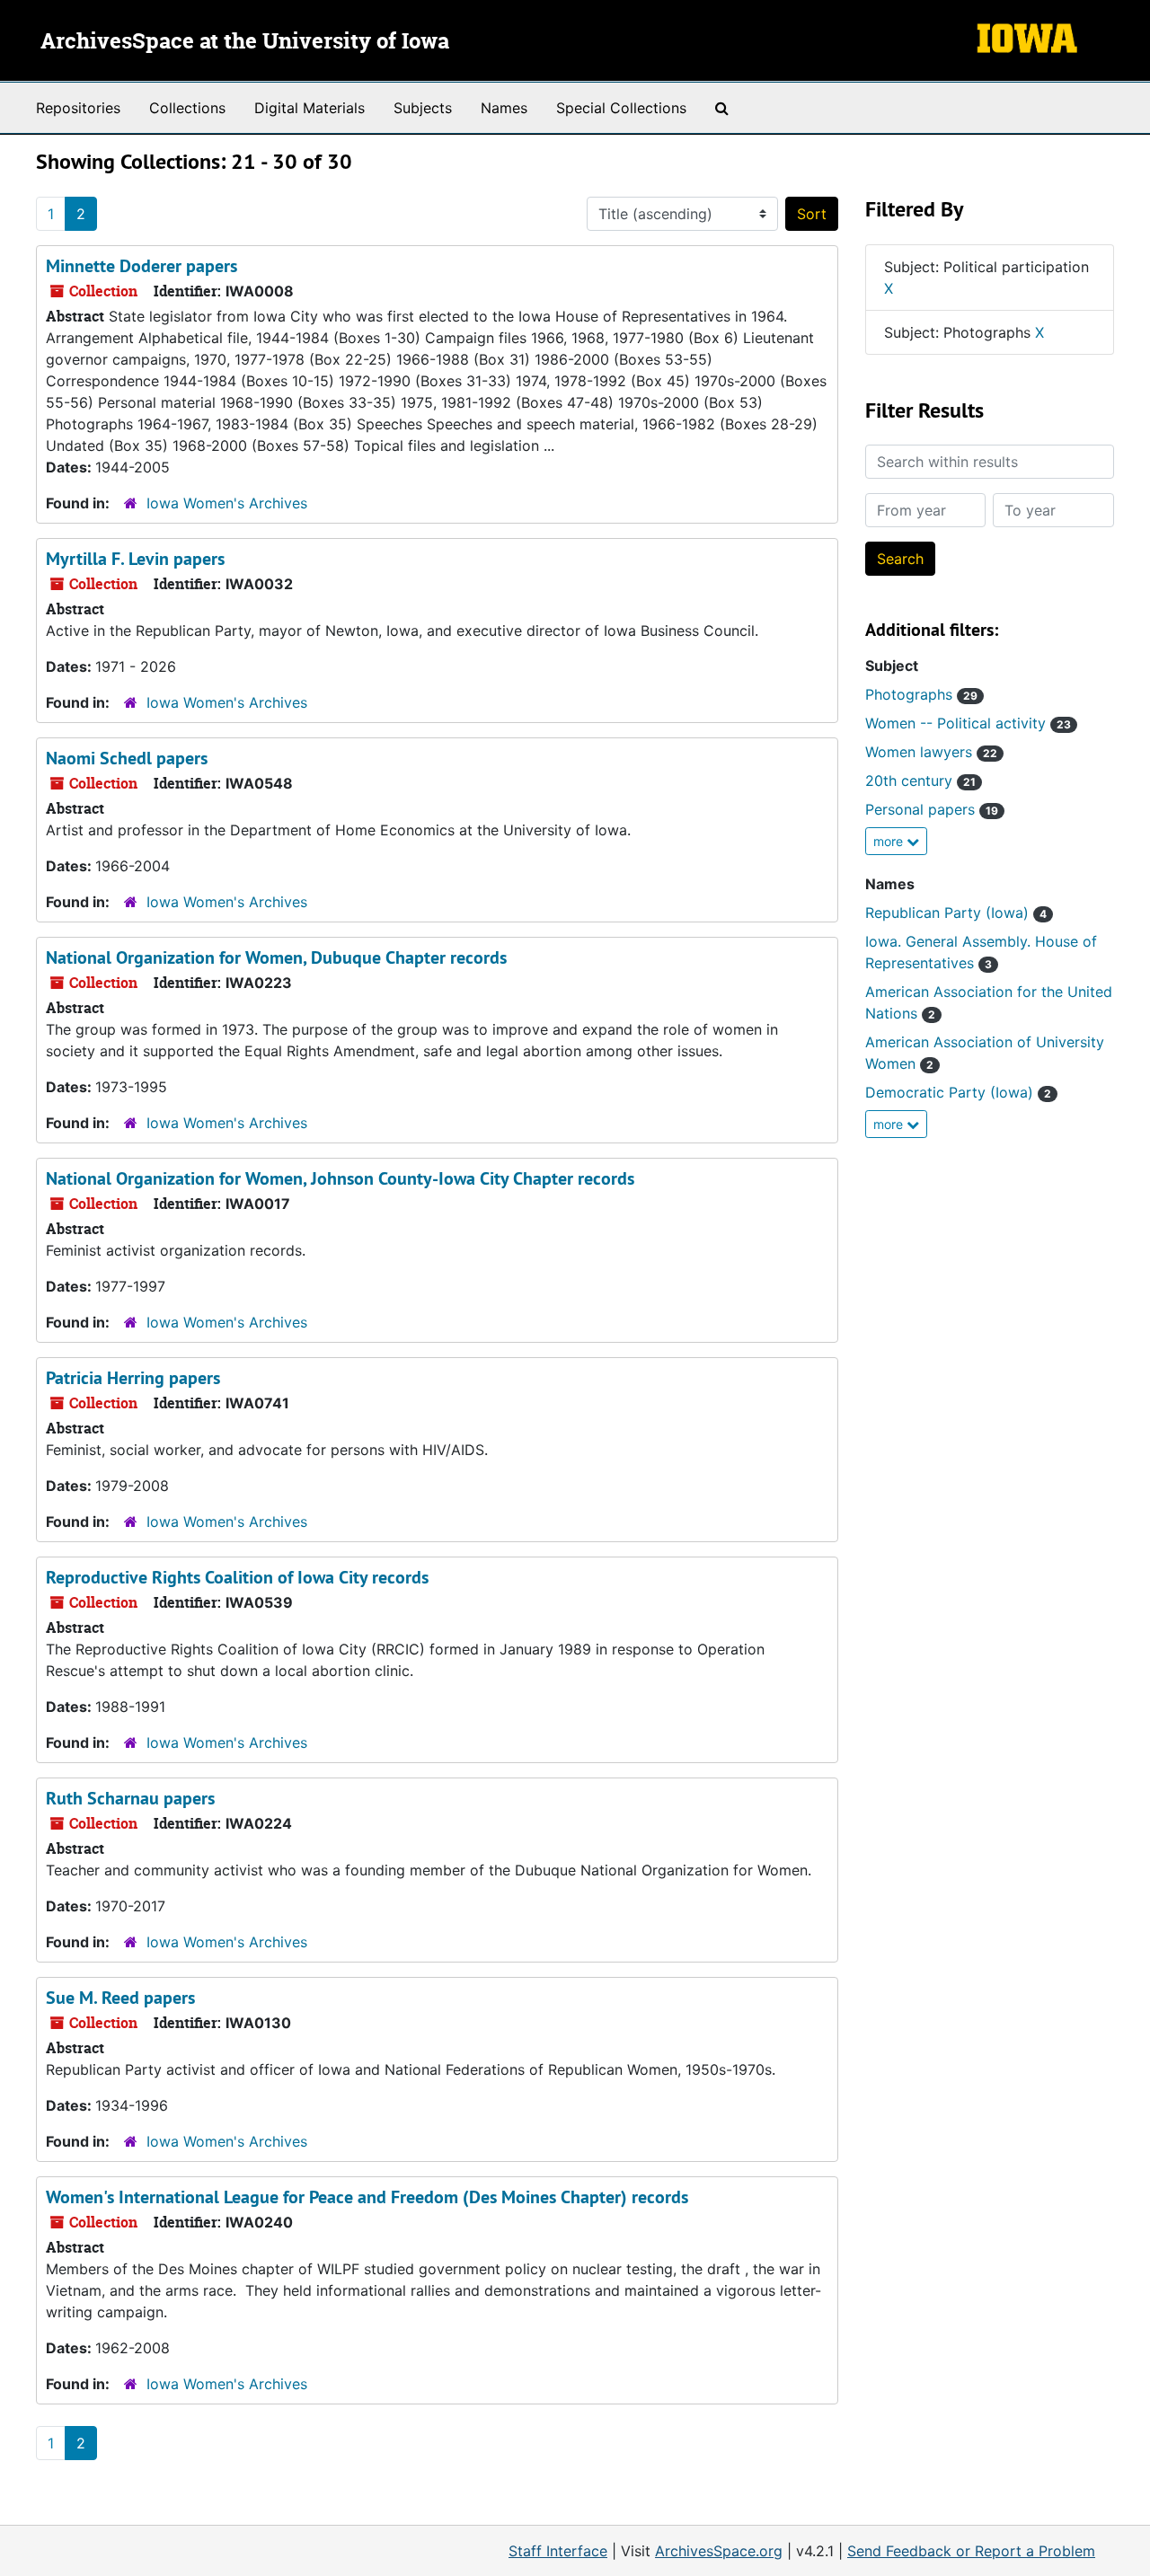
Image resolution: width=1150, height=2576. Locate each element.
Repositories (78, 108)
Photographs (921, 694)
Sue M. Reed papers (120, 1998)
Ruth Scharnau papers (130, 1798)
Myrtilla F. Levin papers (135, 559)
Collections (187, 108)
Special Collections (621, 108)
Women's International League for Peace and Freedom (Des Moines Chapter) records (367, 2197)
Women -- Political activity (968, 723)
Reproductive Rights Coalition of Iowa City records (237, 1577)
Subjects (423, 108)
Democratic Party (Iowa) (958, 1092)
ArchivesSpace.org (719, 2551)
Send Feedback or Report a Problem (971, 2551)
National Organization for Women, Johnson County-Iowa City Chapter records (340, 1178)
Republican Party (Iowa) (956, 913)
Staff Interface (558, 2551)
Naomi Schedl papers (127, 758)
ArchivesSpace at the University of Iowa (245, 42)
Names (504, 108)
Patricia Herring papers (133, 1378)
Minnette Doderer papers (142, 266)
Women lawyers (931, 752)
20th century (920, 781)
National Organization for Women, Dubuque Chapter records (276, 957)
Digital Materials (310, 108)
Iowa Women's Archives (227, 503)
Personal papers (932, 809)
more (890, 841)
